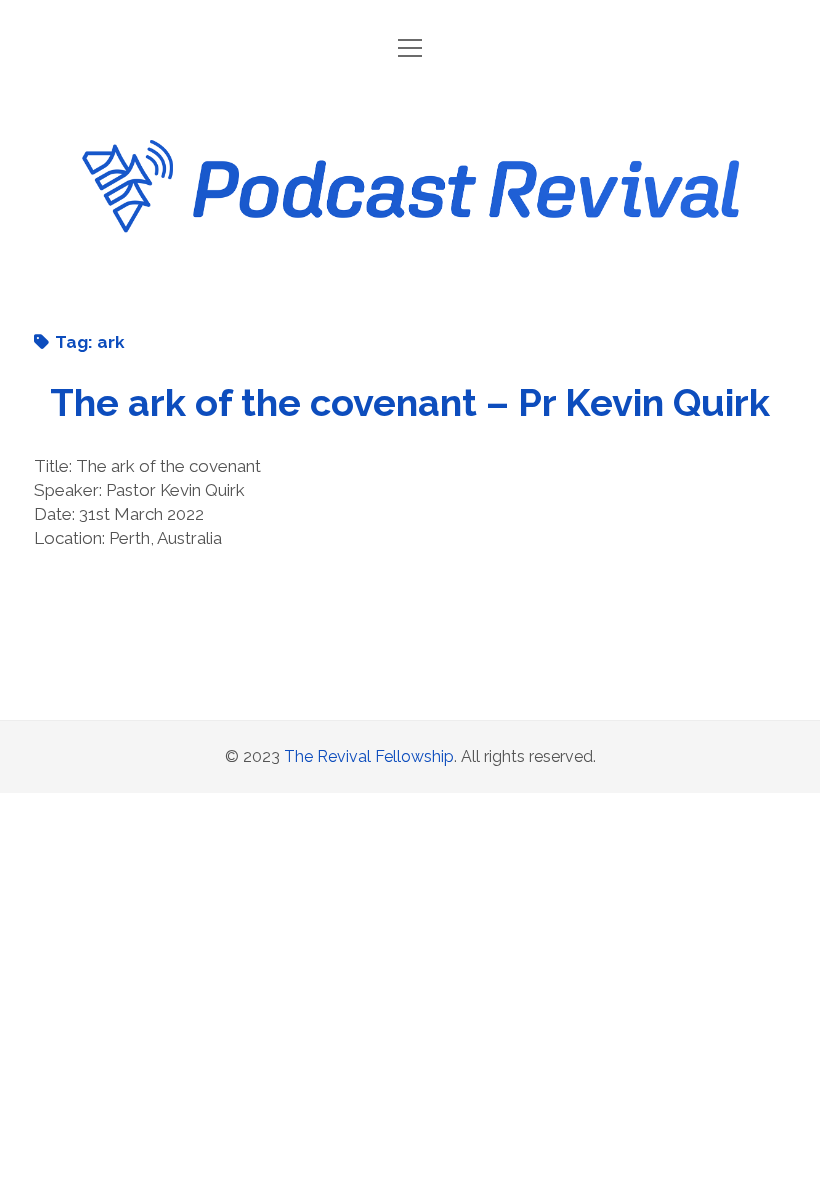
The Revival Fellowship (369, 756)
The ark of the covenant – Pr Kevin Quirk (410, 402)
